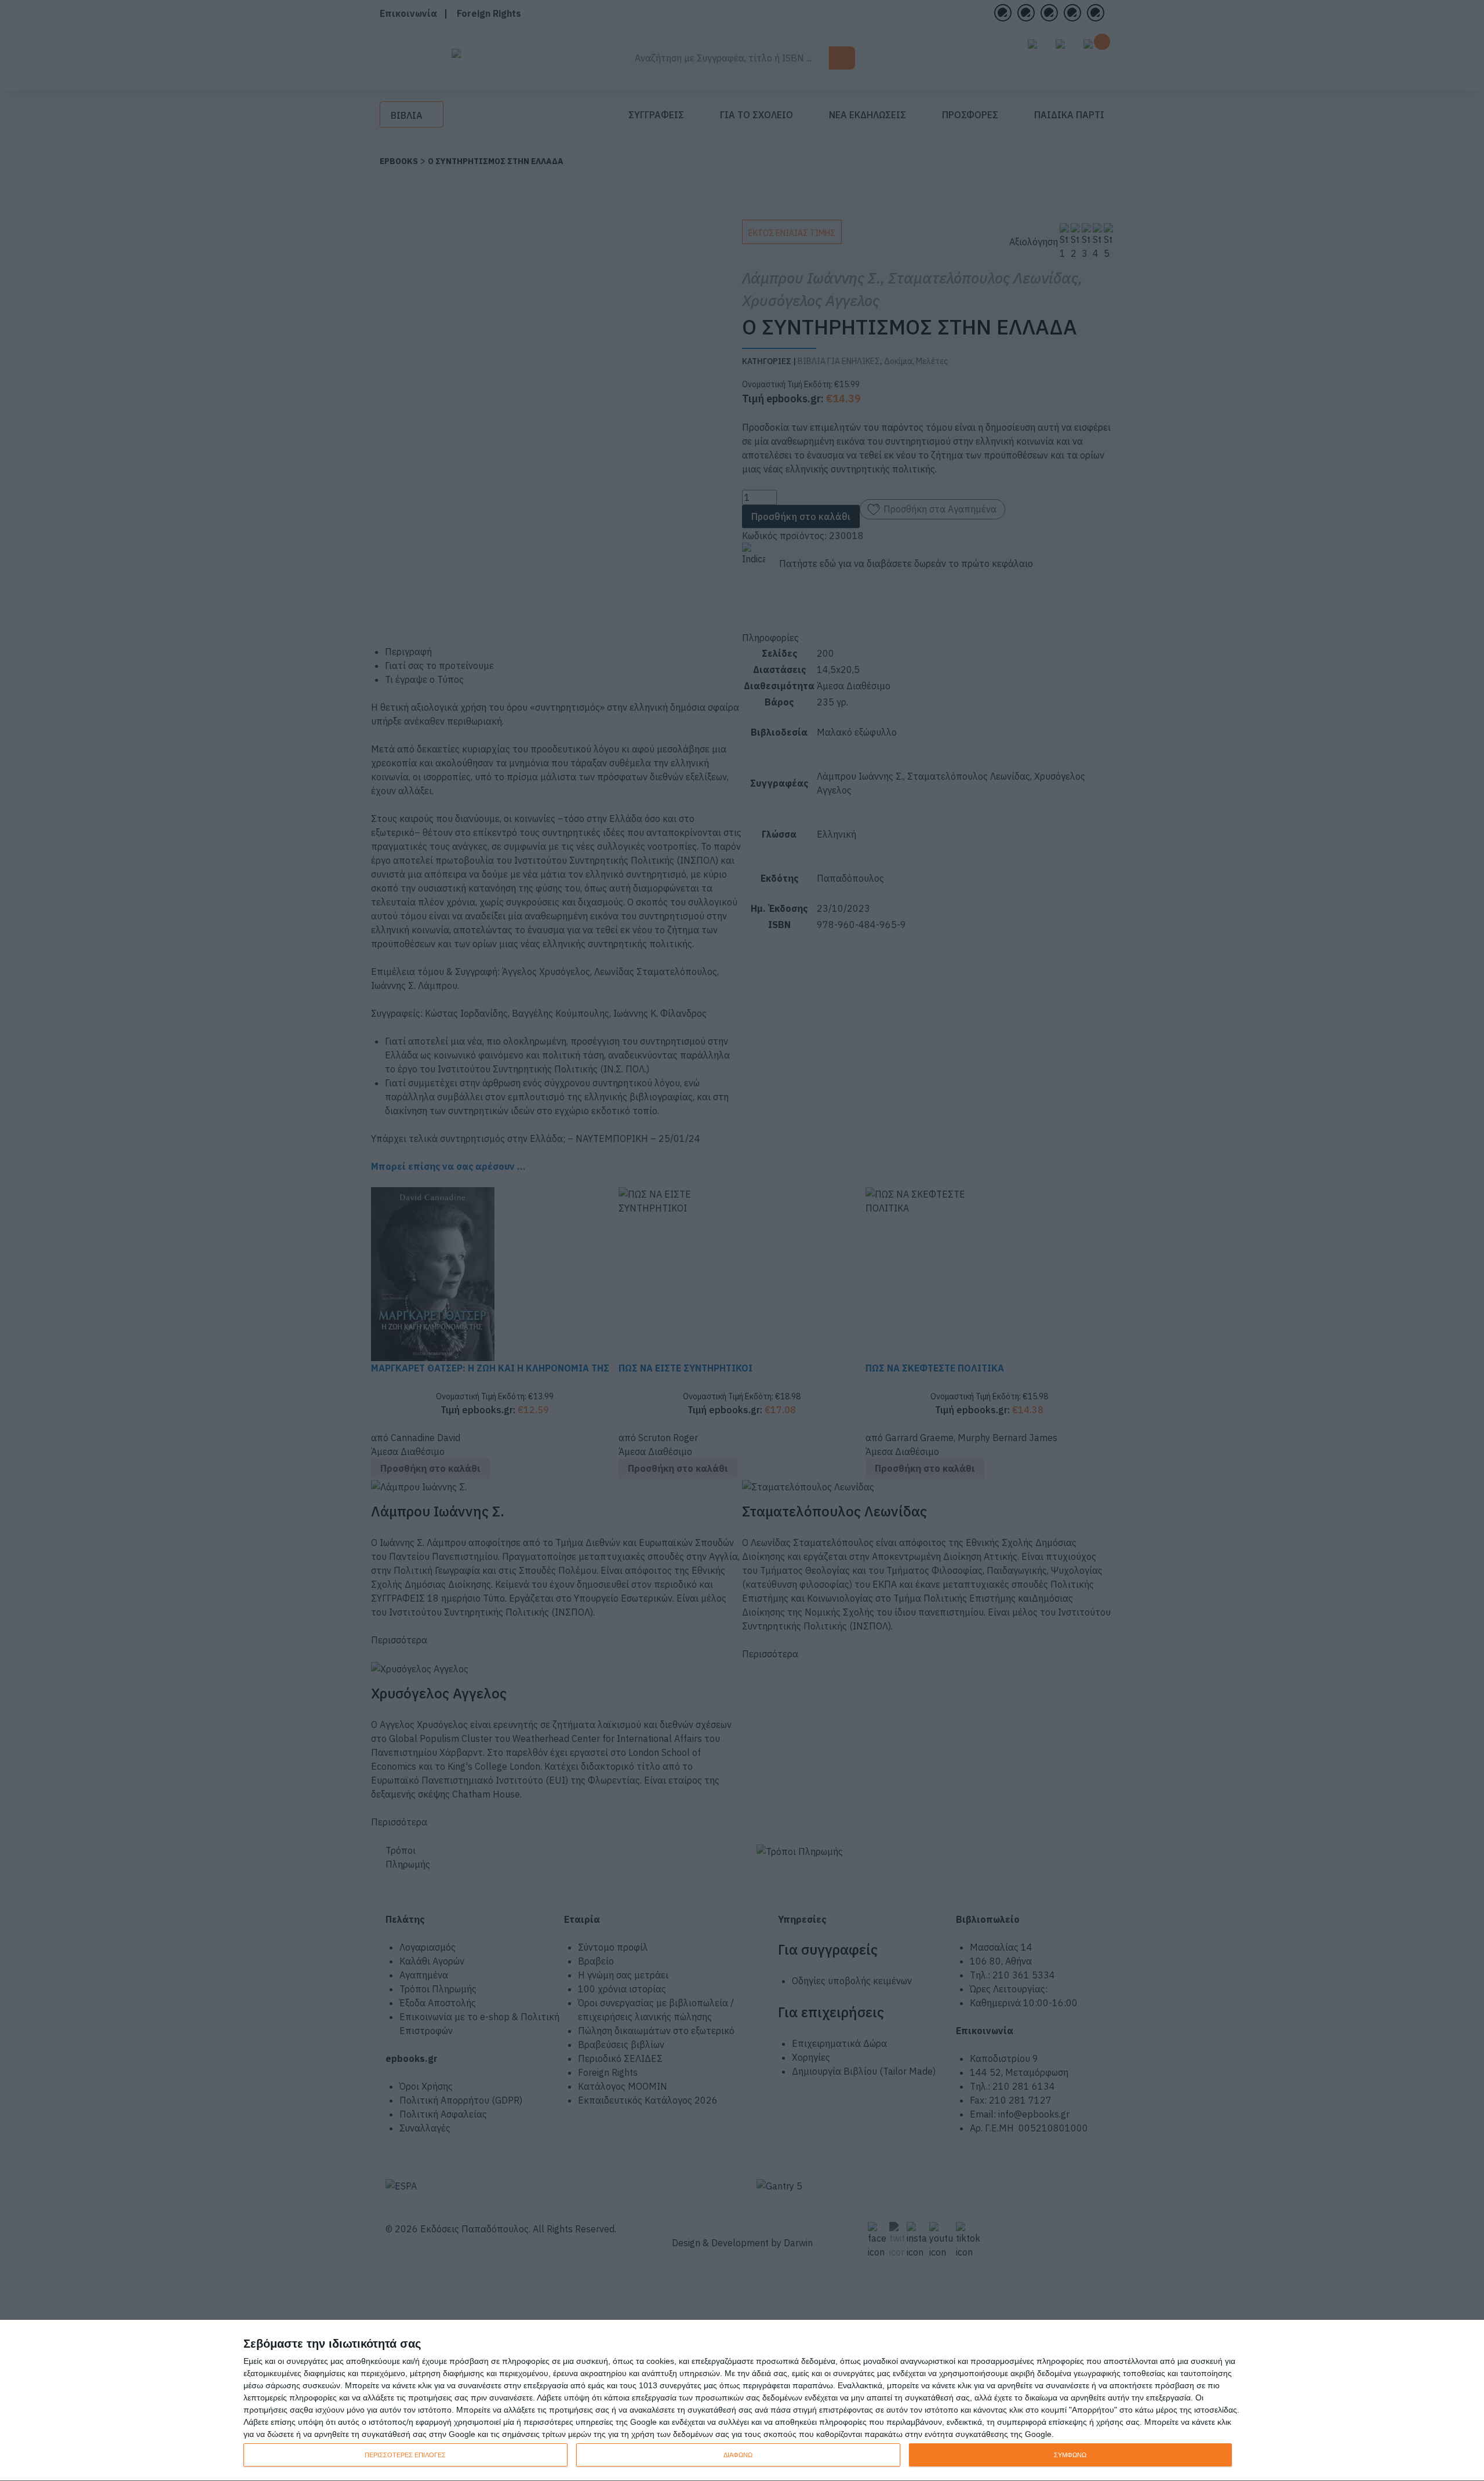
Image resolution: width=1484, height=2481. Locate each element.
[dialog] (742, 2401)
